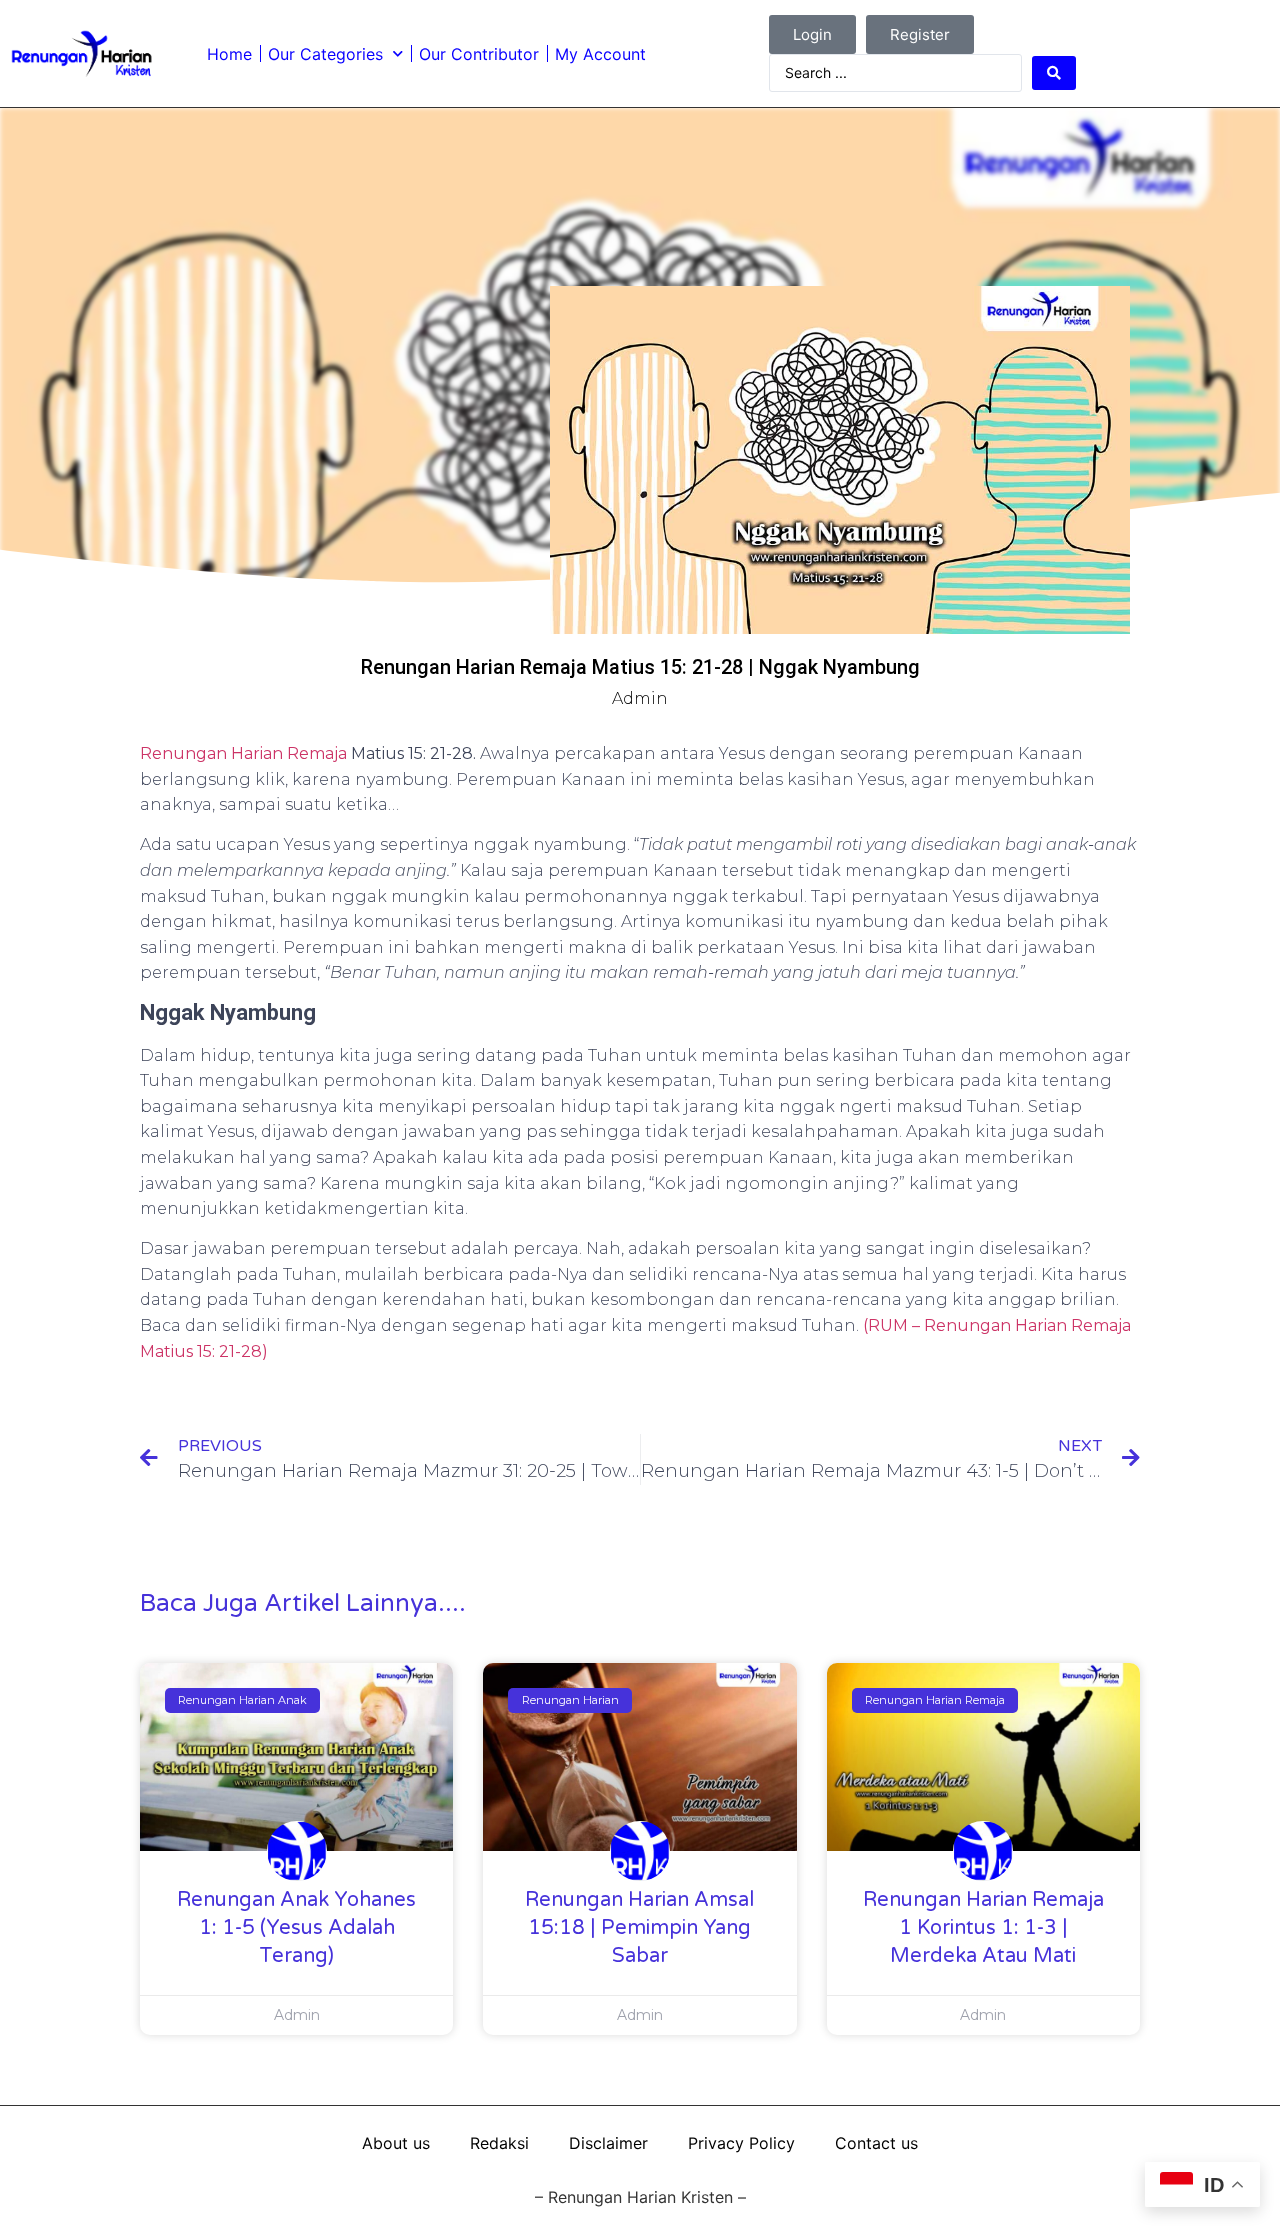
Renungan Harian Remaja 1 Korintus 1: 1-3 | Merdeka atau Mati (983, 1928)
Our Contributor (479, 54)
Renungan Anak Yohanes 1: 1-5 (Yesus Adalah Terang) (296, 1928)
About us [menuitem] (396, 2143)
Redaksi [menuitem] (499, 2143)
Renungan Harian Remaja (243, 753)
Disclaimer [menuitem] (608, 2143)
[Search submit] (1054, 73)
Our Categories (325, 54)
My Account (600, 54)
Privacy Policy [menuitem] (741, 2143)
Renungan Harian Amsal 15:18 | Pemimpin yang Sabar (639, 1928)
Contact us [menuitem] (876, 2143)
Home (229, 54)
